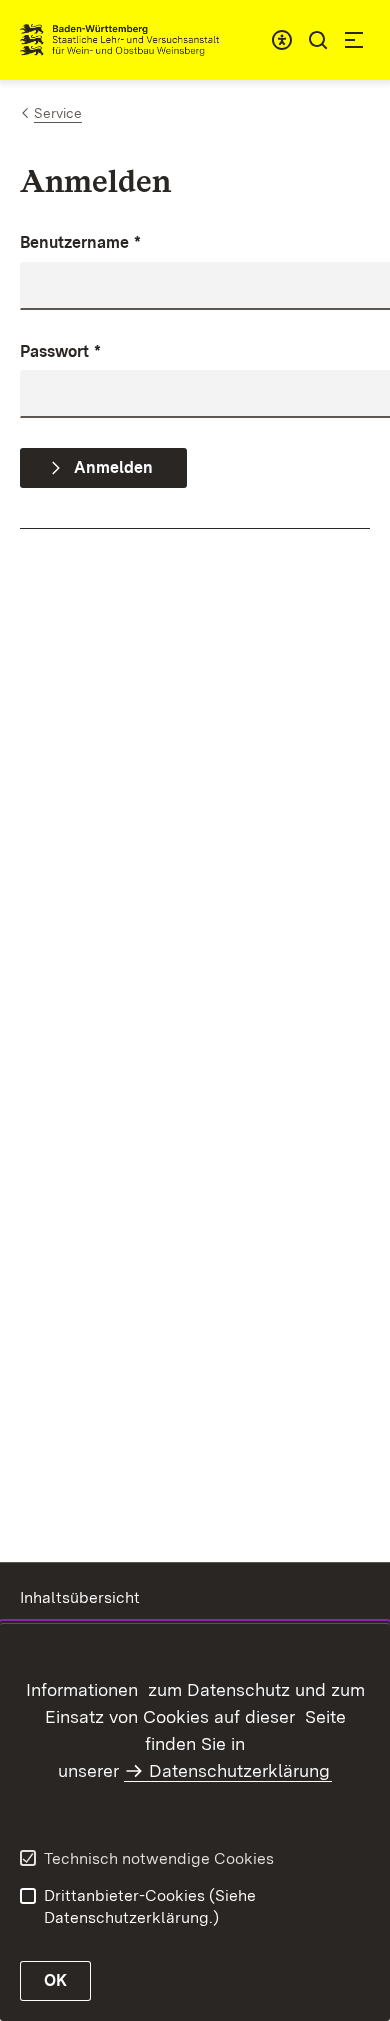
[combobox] (282, 40)
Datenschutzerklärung (239, 1770)
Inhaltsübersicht (80, 1597)
